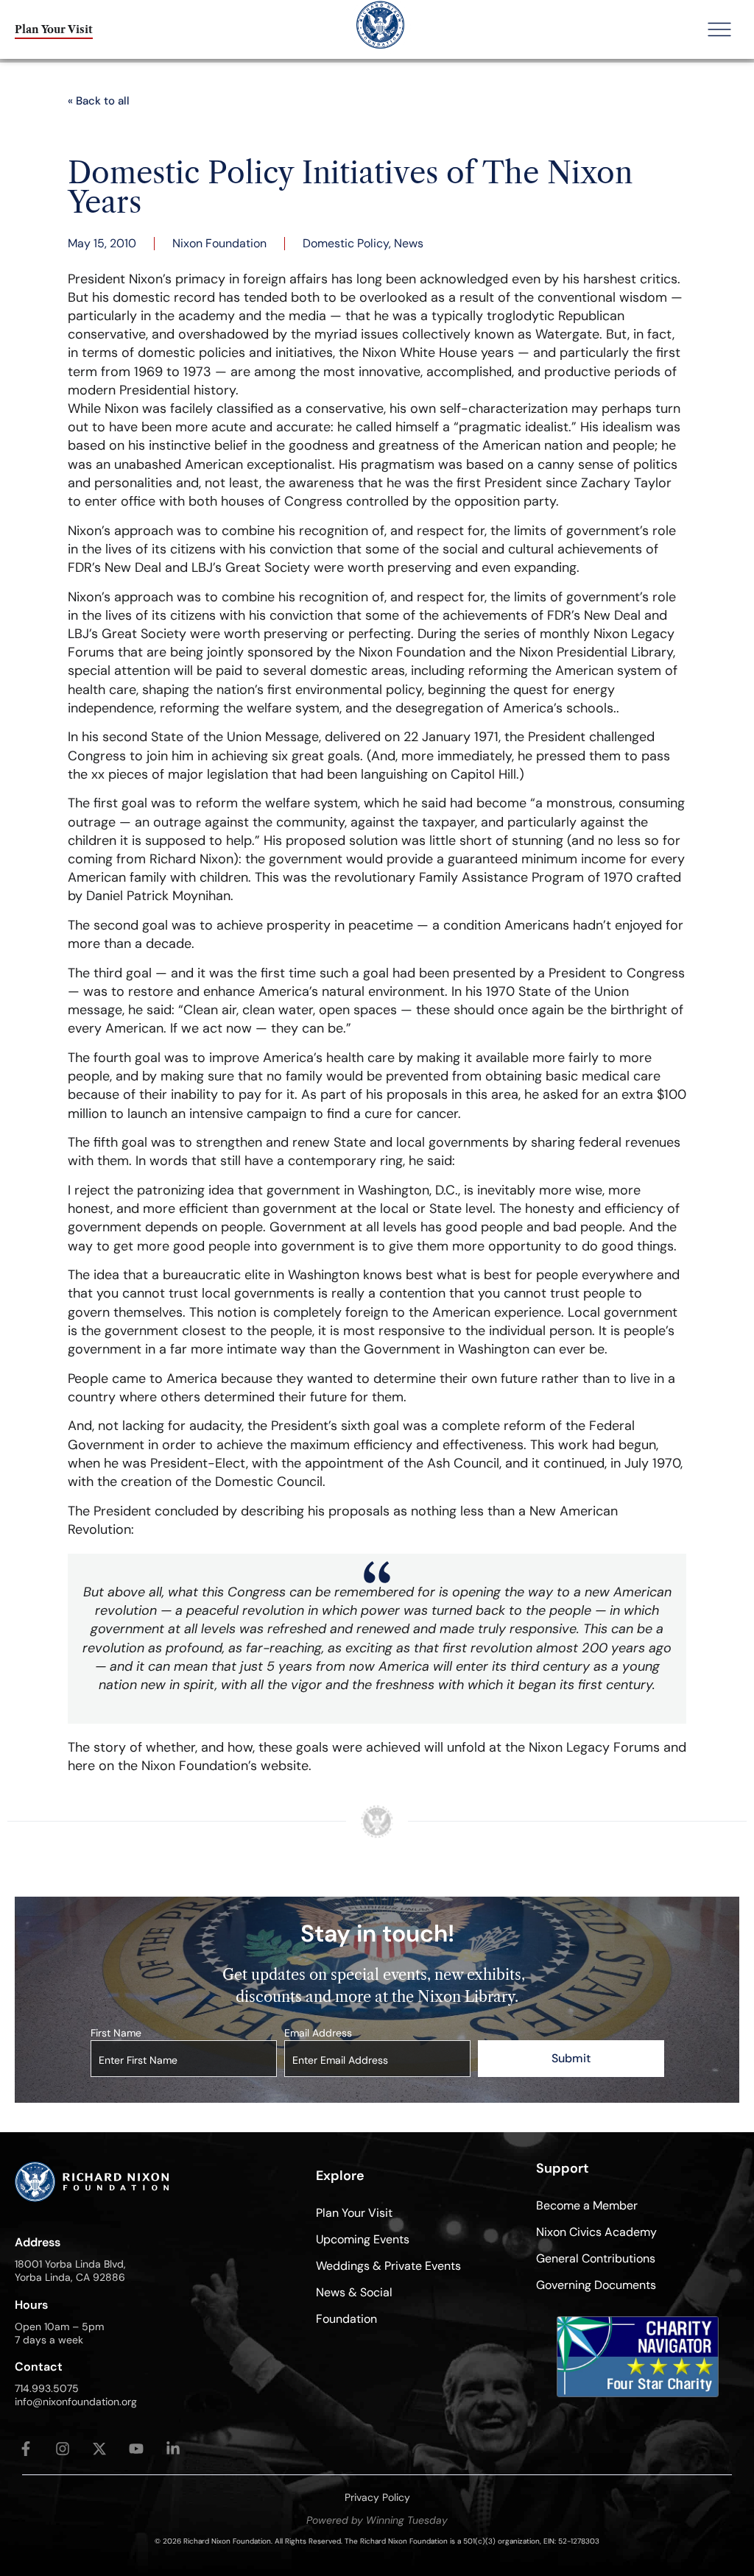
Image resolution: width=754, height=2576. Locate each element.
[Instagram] (63, 2449)
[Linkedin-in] (173, 2449)
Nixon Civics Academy (596, 2232)
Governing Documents (596, 2285)
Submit (571, 2058)
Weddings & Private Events (388, 2266)
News (409, 243)
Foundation (346, 2319)
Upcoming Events (363, 2239)
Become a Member (587, 2205)
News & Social (354, 2292)
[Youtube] (136, 2449)
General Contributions (596, 2258)
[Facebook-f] (26, 2449)
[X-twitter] (99, 2449)
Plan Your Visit (354, 2213)
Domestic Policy (346, 243)
